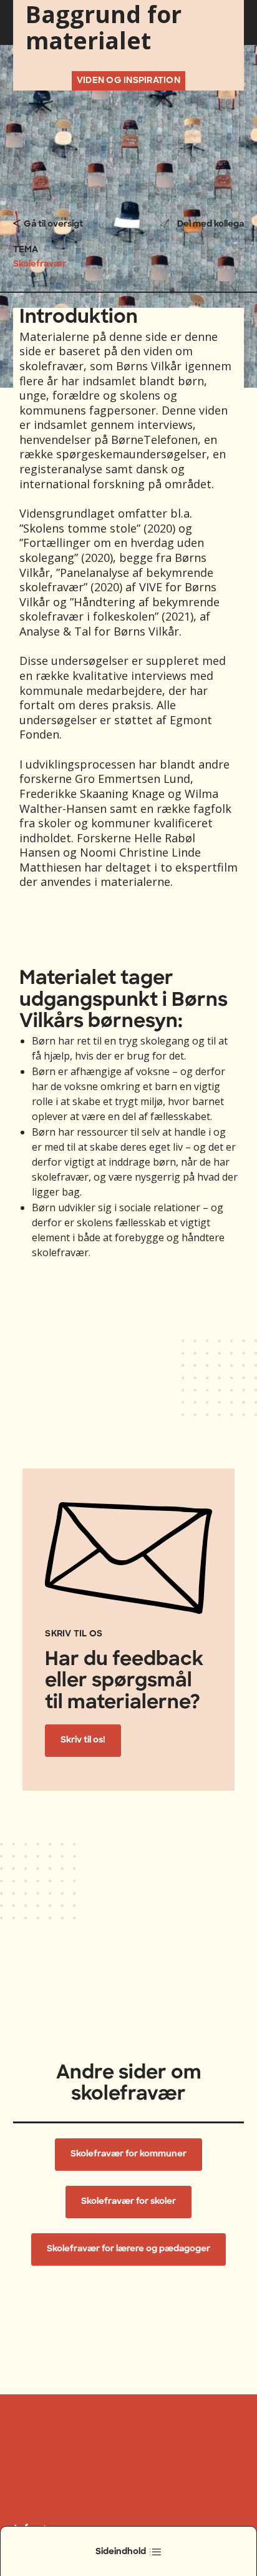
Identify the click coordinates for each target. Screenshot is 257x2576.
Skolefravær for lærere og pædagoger (128, 2249)
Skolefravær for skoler (128, 2202)
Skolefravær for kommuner (128, 2154)
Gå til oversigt (53, 224)
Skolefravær (40, 264)
